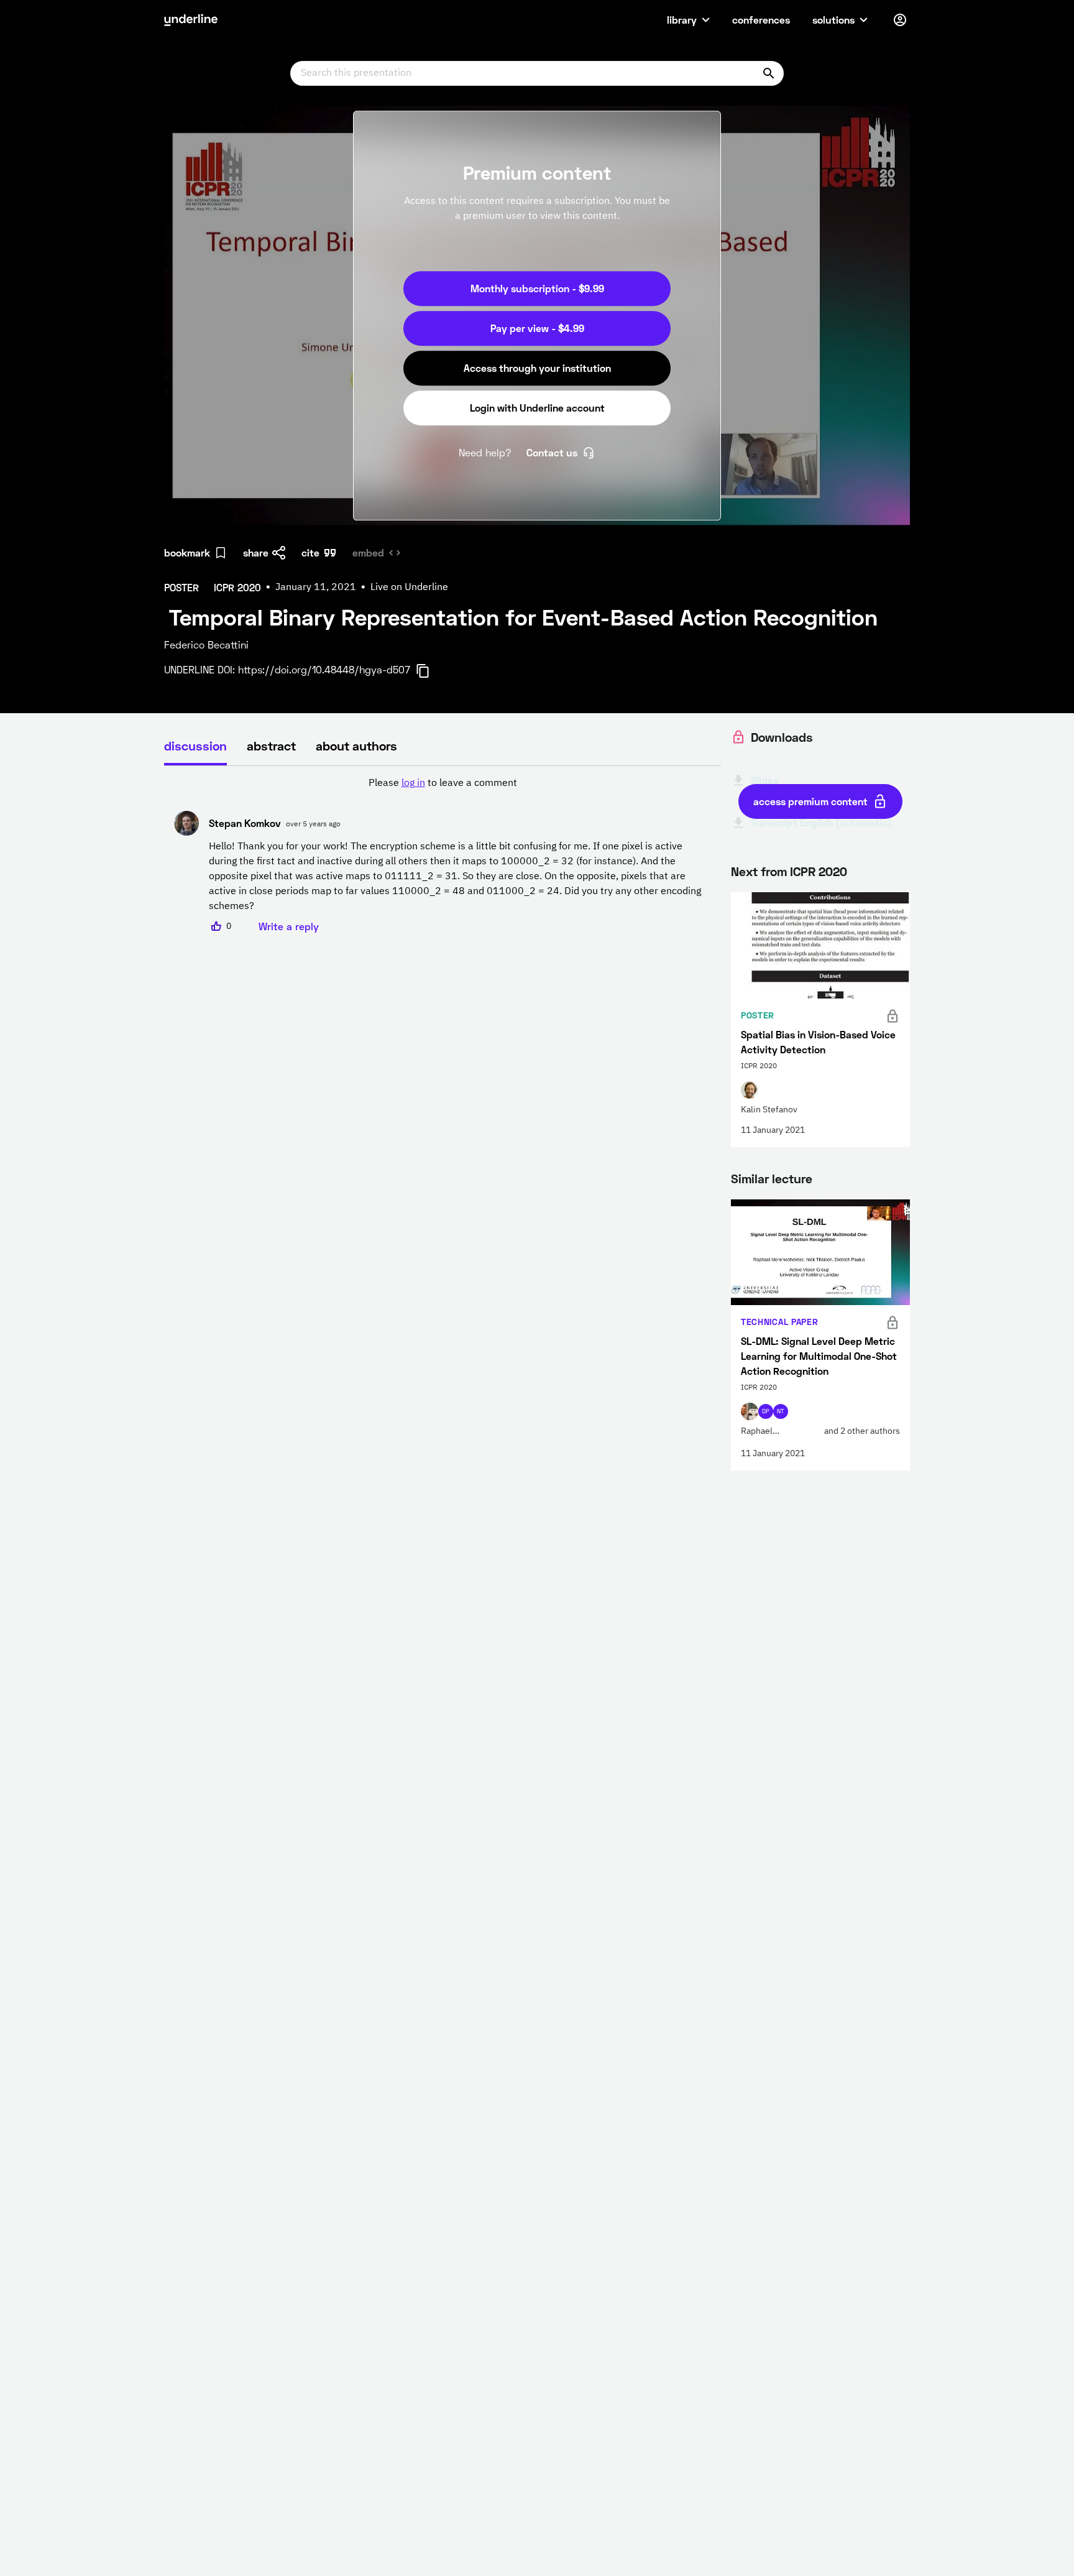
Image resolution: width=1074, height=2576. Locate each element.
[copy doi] (430, 671)
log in (413, 783)
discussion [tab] (195, 746)
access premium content (810, 801)
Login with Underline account (537, 408)
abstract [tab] (271, 746)
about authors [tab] (356, 746)
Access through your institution (537, 368)
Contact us (552, 452)
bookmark (187, 552)
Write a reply (289, 926)
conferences (761, 20)
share (256, 552)
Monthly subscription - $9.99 (537, 288)
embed (368, 552)
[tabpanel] (443, 855)
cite (310, 552)
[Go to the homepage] (191, 20)
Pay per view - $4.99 (537, 328)
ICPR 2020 (819, 871)
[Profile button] (900, 20)
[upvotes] (216, 926)
